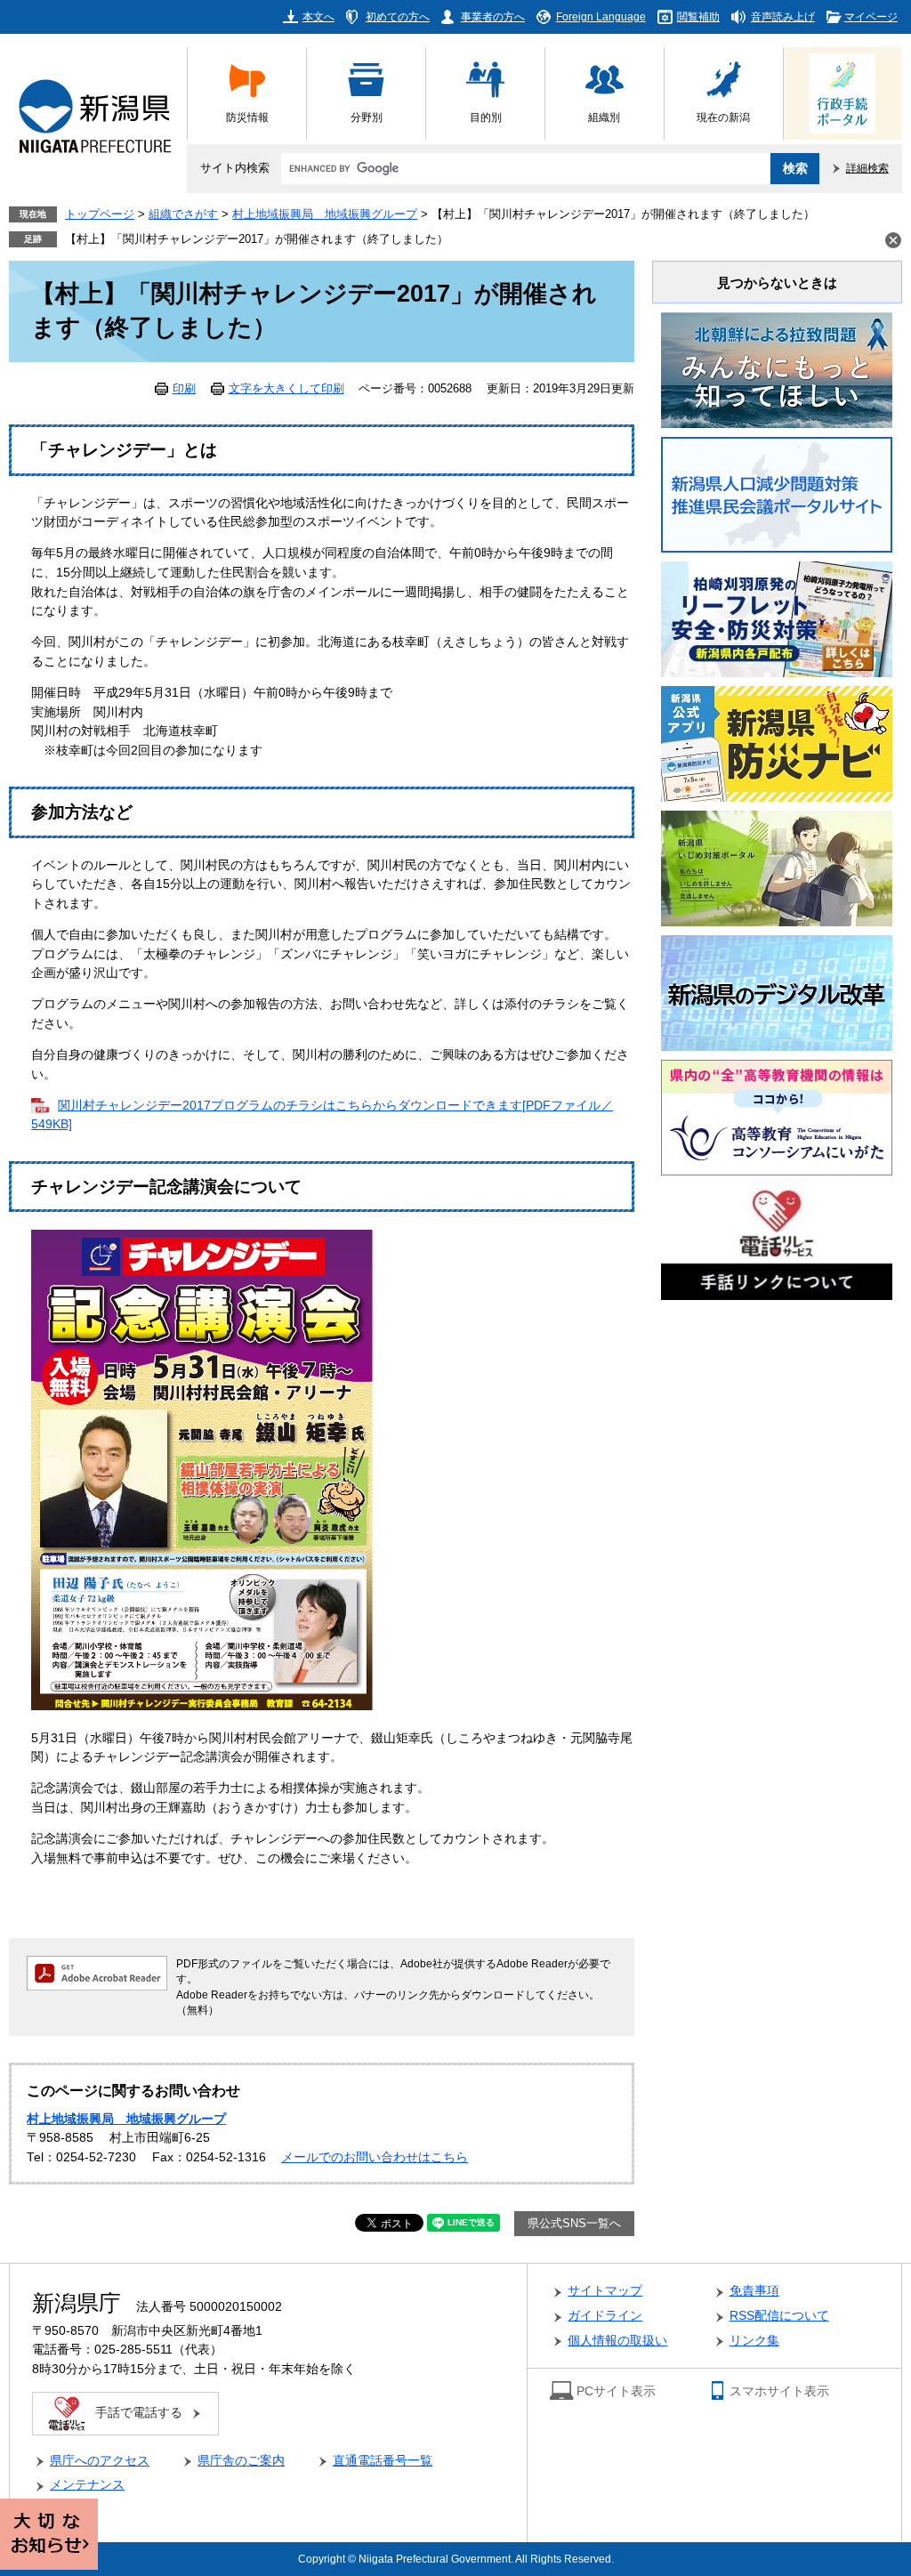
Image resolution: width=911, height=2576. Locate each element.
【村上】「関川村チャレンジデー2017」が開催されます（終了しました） (257, 239)
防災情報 (247, 117)
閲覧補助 (698, 16)
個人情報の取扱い (617, 2341)
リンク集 (754, 2341)
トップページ (100, 214)
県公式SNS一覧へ (574, 2224)
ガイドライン (605, 2316)
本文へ (318, 16)
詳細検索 (867, 168)
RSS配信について (779, 2316)
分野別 (367, 117)
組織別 (604, 117)
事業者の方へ (493, 16)
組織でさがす (183, 214)
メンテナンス (87, 2485)
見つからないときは (777, 283)
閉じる (893, 240)
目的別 (486, 117)
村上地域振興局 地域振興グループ (325, 214)
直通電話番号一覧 (383, 2461)
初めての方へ (398, 16)
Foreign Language (601, 16)
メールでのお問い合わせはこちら (375, 2157)
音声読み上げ (783, 16)
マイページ (871, 16)
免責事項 (754, 2291)
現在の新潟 (723, 117)
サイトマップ (605, 2291)
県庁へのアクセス (100, 2461)
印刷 (184, 389)
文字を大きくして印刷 (286, 389)
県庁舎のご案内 (241, 2461)
